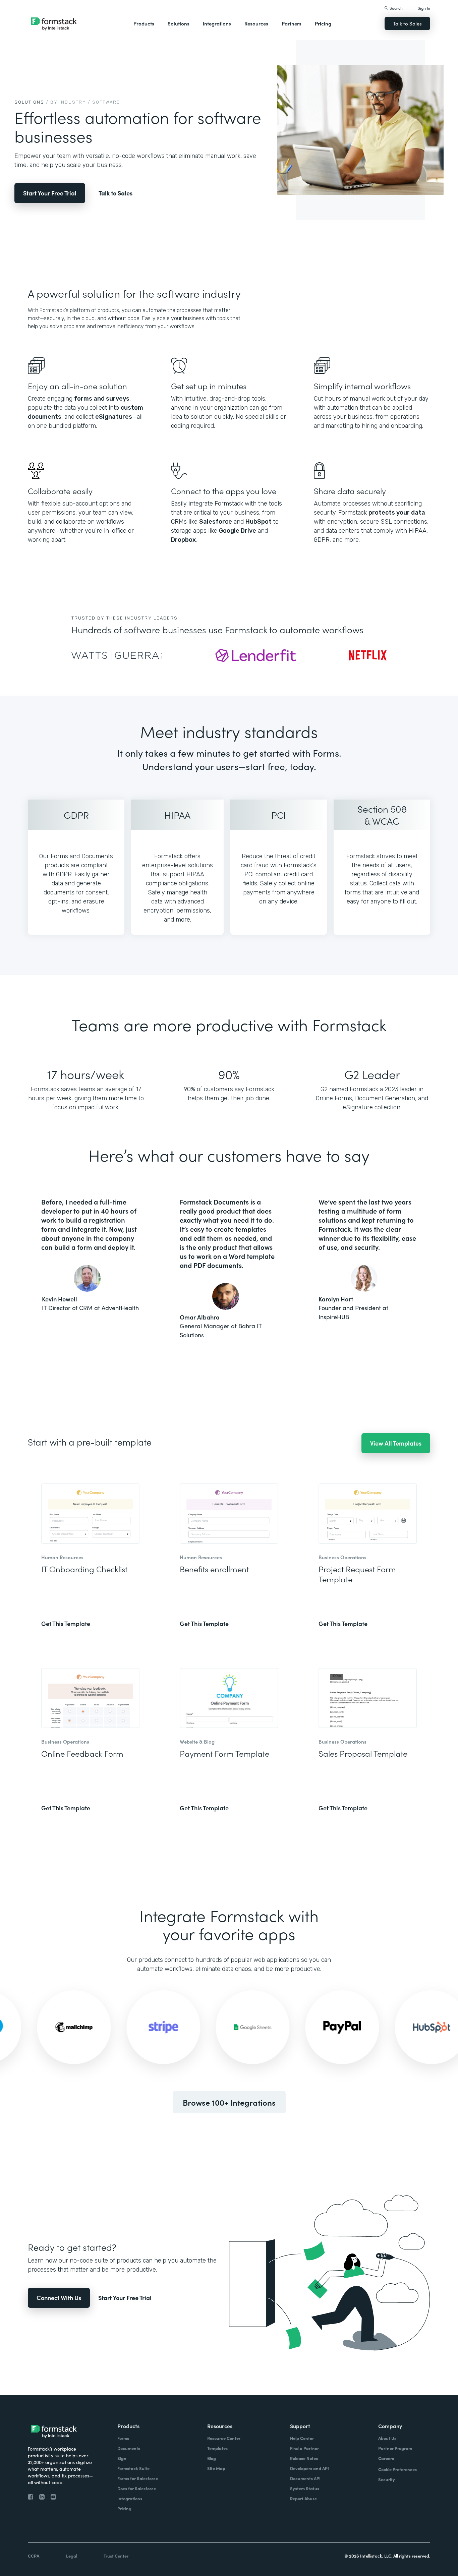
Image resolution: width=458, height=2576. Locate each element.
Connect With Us (59, 2298)
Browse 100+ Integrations (229, 2102)
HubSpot (259, 522)
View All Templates (396, 1443)
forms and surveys (102, 399)
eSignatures (114, 417)
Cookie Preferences (397, 2469)
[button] (144, 23)
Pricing (323, 23)
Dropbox (183, 540)
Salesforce (216, 522)
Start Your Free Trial (50, 193)
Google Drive (238, 531)
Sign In (424, 8)
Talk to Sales (407, 23)
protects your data (397, 513)
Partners (292, 23)
